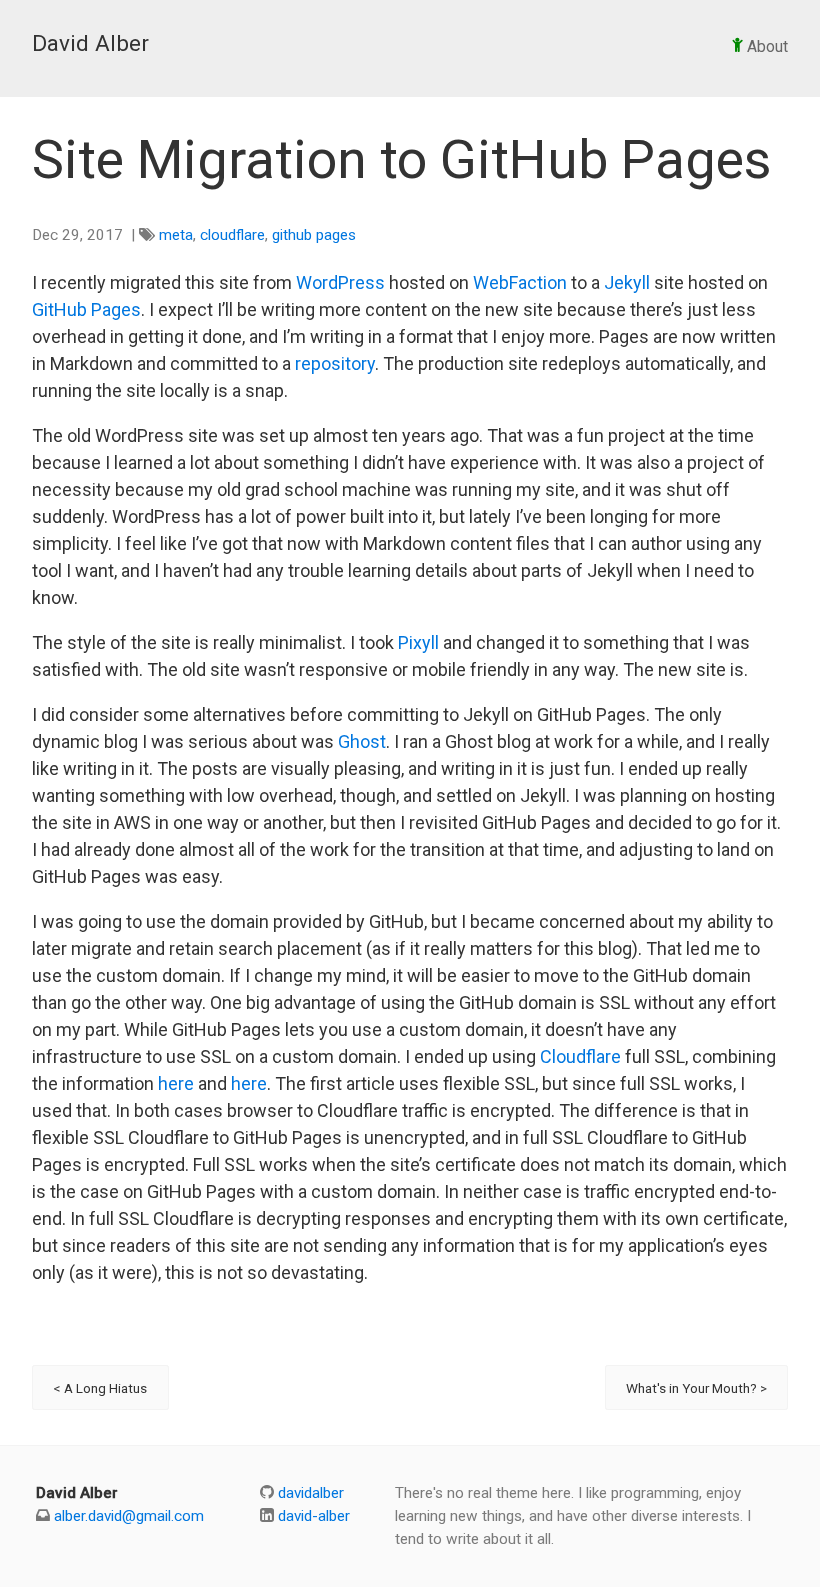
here (176, 1083)
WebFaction (520, 282)
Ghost (362, 741)
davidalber (309, 1493)
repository (335, 363)
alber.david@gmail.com (129, 1516)
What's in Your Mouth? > (696, 1388)
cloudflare (232, 235)
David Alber (90, 43)
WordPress (340, 282)
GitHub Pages (86, 309)
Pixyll (418, 642)
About (765, 46)
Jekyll (627, 282)
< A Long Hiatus (100, 1388)
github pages (314, 235)
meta (176, 235)
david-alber (312, 1516)
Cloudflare (580, 1056)
